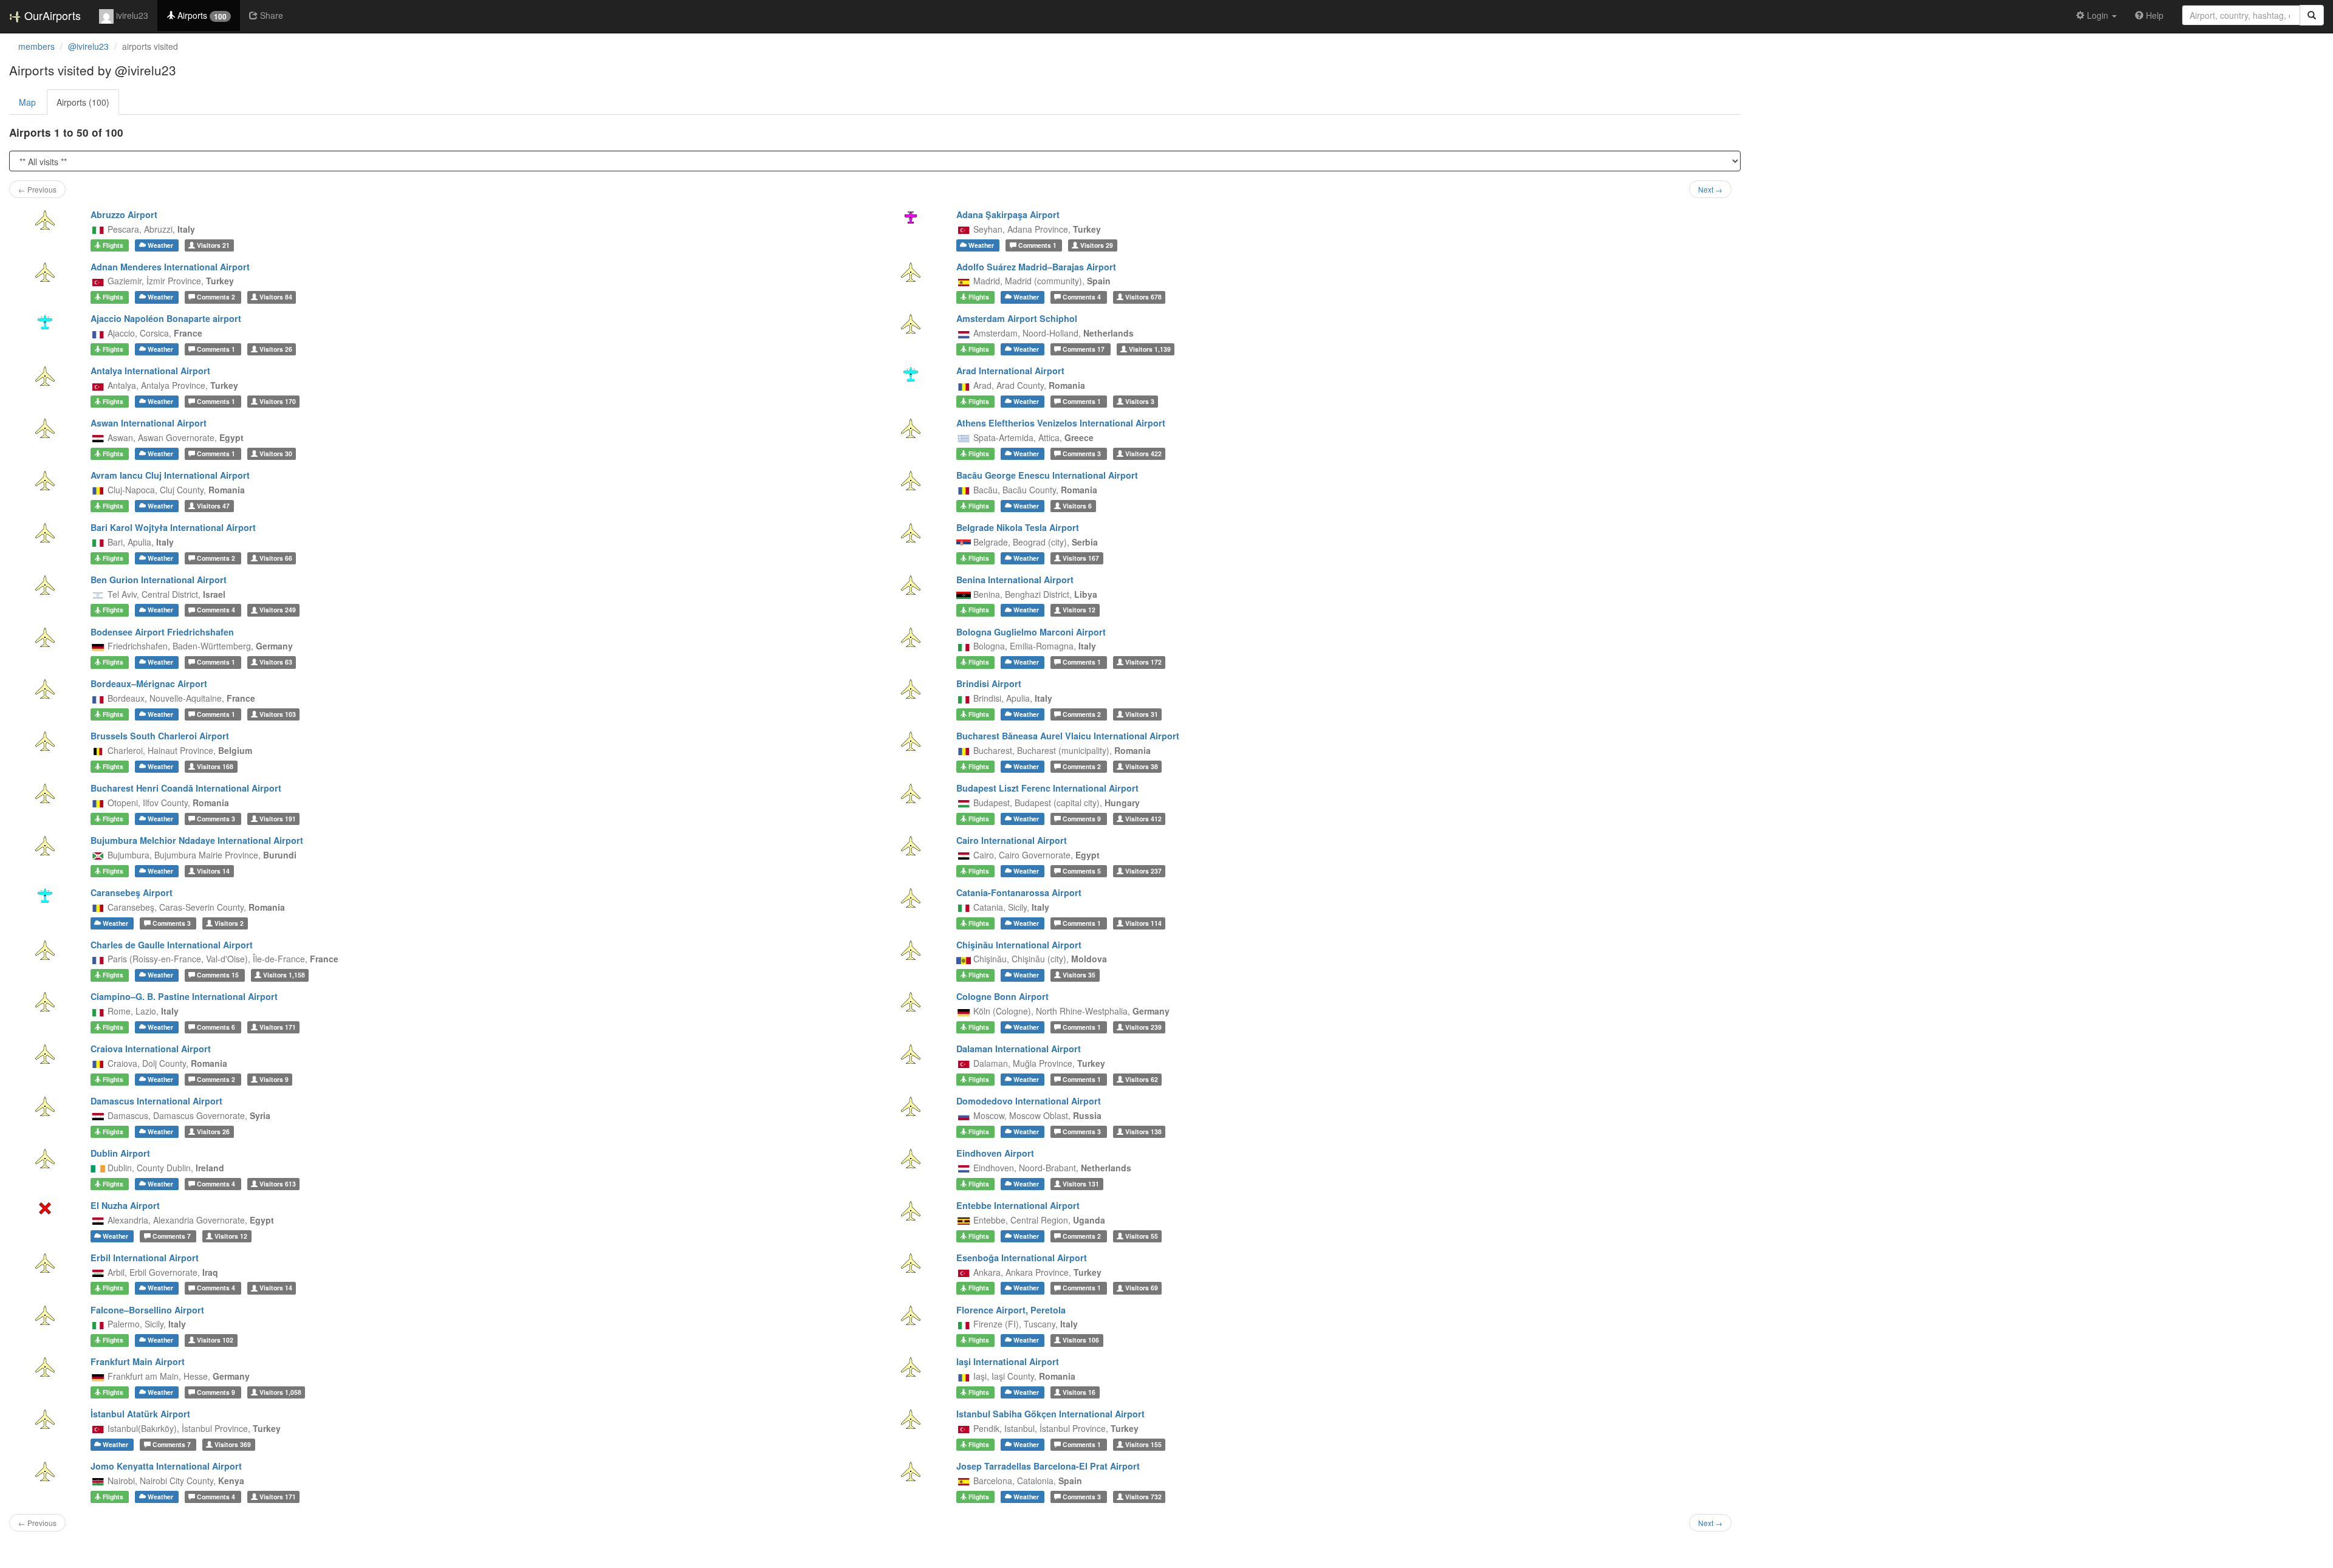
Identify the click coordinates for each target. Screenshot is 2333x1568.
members (36, 46)
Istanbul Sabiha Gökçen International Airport (1050, 1414)
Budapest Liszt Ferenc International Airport (1047, 788)
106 (1081, 1340)
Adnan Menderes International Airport (170, 267)
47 (213, 506)
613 (278, 1184)
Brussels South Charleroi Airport (160, 736)
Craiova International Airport (151, 1049)
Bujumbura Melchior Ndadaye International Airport (197, 840)
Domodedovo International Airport (1029, 1101)
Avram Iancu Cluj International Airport (170, 475)
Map (27, 102)
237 (1143, 871)
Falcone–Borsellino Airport (147, 1310)
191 (278, 819)
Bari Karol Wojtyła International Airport (173, 527)
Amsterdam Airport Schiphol (1017, 318)
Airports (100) (83, 102)
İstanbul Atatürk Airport (140, 1414)
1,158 (284, 975)
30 (276, 454)
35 (1079, 975)
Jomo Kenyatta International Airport (166, 1466)
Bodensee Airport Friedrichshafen (162, 632)
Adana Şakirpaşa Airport (1008, 214)
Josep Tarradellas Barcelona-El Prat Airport (1048, 1466)
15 (219, 975)
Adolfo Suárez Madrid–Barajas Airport (1036, 267)
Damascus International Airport (156, 1101)
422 (1143, 454)
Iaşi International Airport (1008, 1361)
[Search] (2312, 15)
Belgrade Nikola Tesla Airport (1018, 527)
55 (1142, 1236)
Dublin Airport (120, 1153)
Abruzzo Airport (124, 214)
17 (1084, 349)
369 (233, 1444)
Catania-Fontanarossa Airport (1019, 892)
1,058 (280, 1392)
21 (213, 245)
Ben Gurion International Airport (159, 580)
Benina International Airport (1015, 580)
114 (1143, 923)
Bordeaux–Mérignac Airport (149, 683)
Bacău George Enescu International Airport (1047, 475)
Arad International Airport (1010, 371)
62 (1142, 1079)
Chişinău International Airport (1019, 945)
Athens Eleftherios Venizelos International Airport (1061, 423)
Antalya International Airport (150, 371)
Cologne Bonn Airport (1002, 996)
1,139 (1150, 349)
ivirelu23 (131, 15)
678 (1143, 297)
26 (276, 349)
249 (278, 610)
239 (1143, 1027)
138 (1143, 1131)
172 (1143, 662)
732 (1143, 1497)
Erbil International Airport (145, 1258)
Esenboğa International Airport (1022, 1258)
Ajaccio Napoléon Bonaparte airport (166, 318)
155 (1143, 1444)
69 (1142, 1288)
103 (278, 714)
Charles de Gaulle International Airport (172, 945)
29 (1097, 245)
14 (213, 871)
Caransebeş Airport (132, 892)
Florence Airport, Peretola (1011, 1310)
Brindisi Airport (989, 683)
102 (215, 1340)
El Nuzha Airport (125, 1205)
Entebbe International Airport (1018, 1205)
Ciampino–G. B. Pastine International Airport (184, 996)
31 (1142, 714)
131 (1081, 1184)
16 (1079, 1392)
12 (1079, 610)
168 (215, 766)
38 (1142, 766)
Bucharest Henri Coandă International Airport (186, 788)
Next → (1710, 189)
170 (278, 401)
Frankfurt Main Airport (138, 1361)
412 (1143, 819)
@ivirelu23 (88, 46)
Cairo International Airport (1012, 840)
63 (276, 662)
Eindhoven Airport (995, 1153)
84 (276, 297)
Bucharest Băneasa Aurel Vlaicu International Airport (1068, 736)
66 (276, 558)
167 (1081, 558)
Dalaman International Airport (1019, 1049)
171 (278, 1027)
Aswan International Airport (149, 423)
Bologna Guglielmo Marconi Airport (1031, 632)
